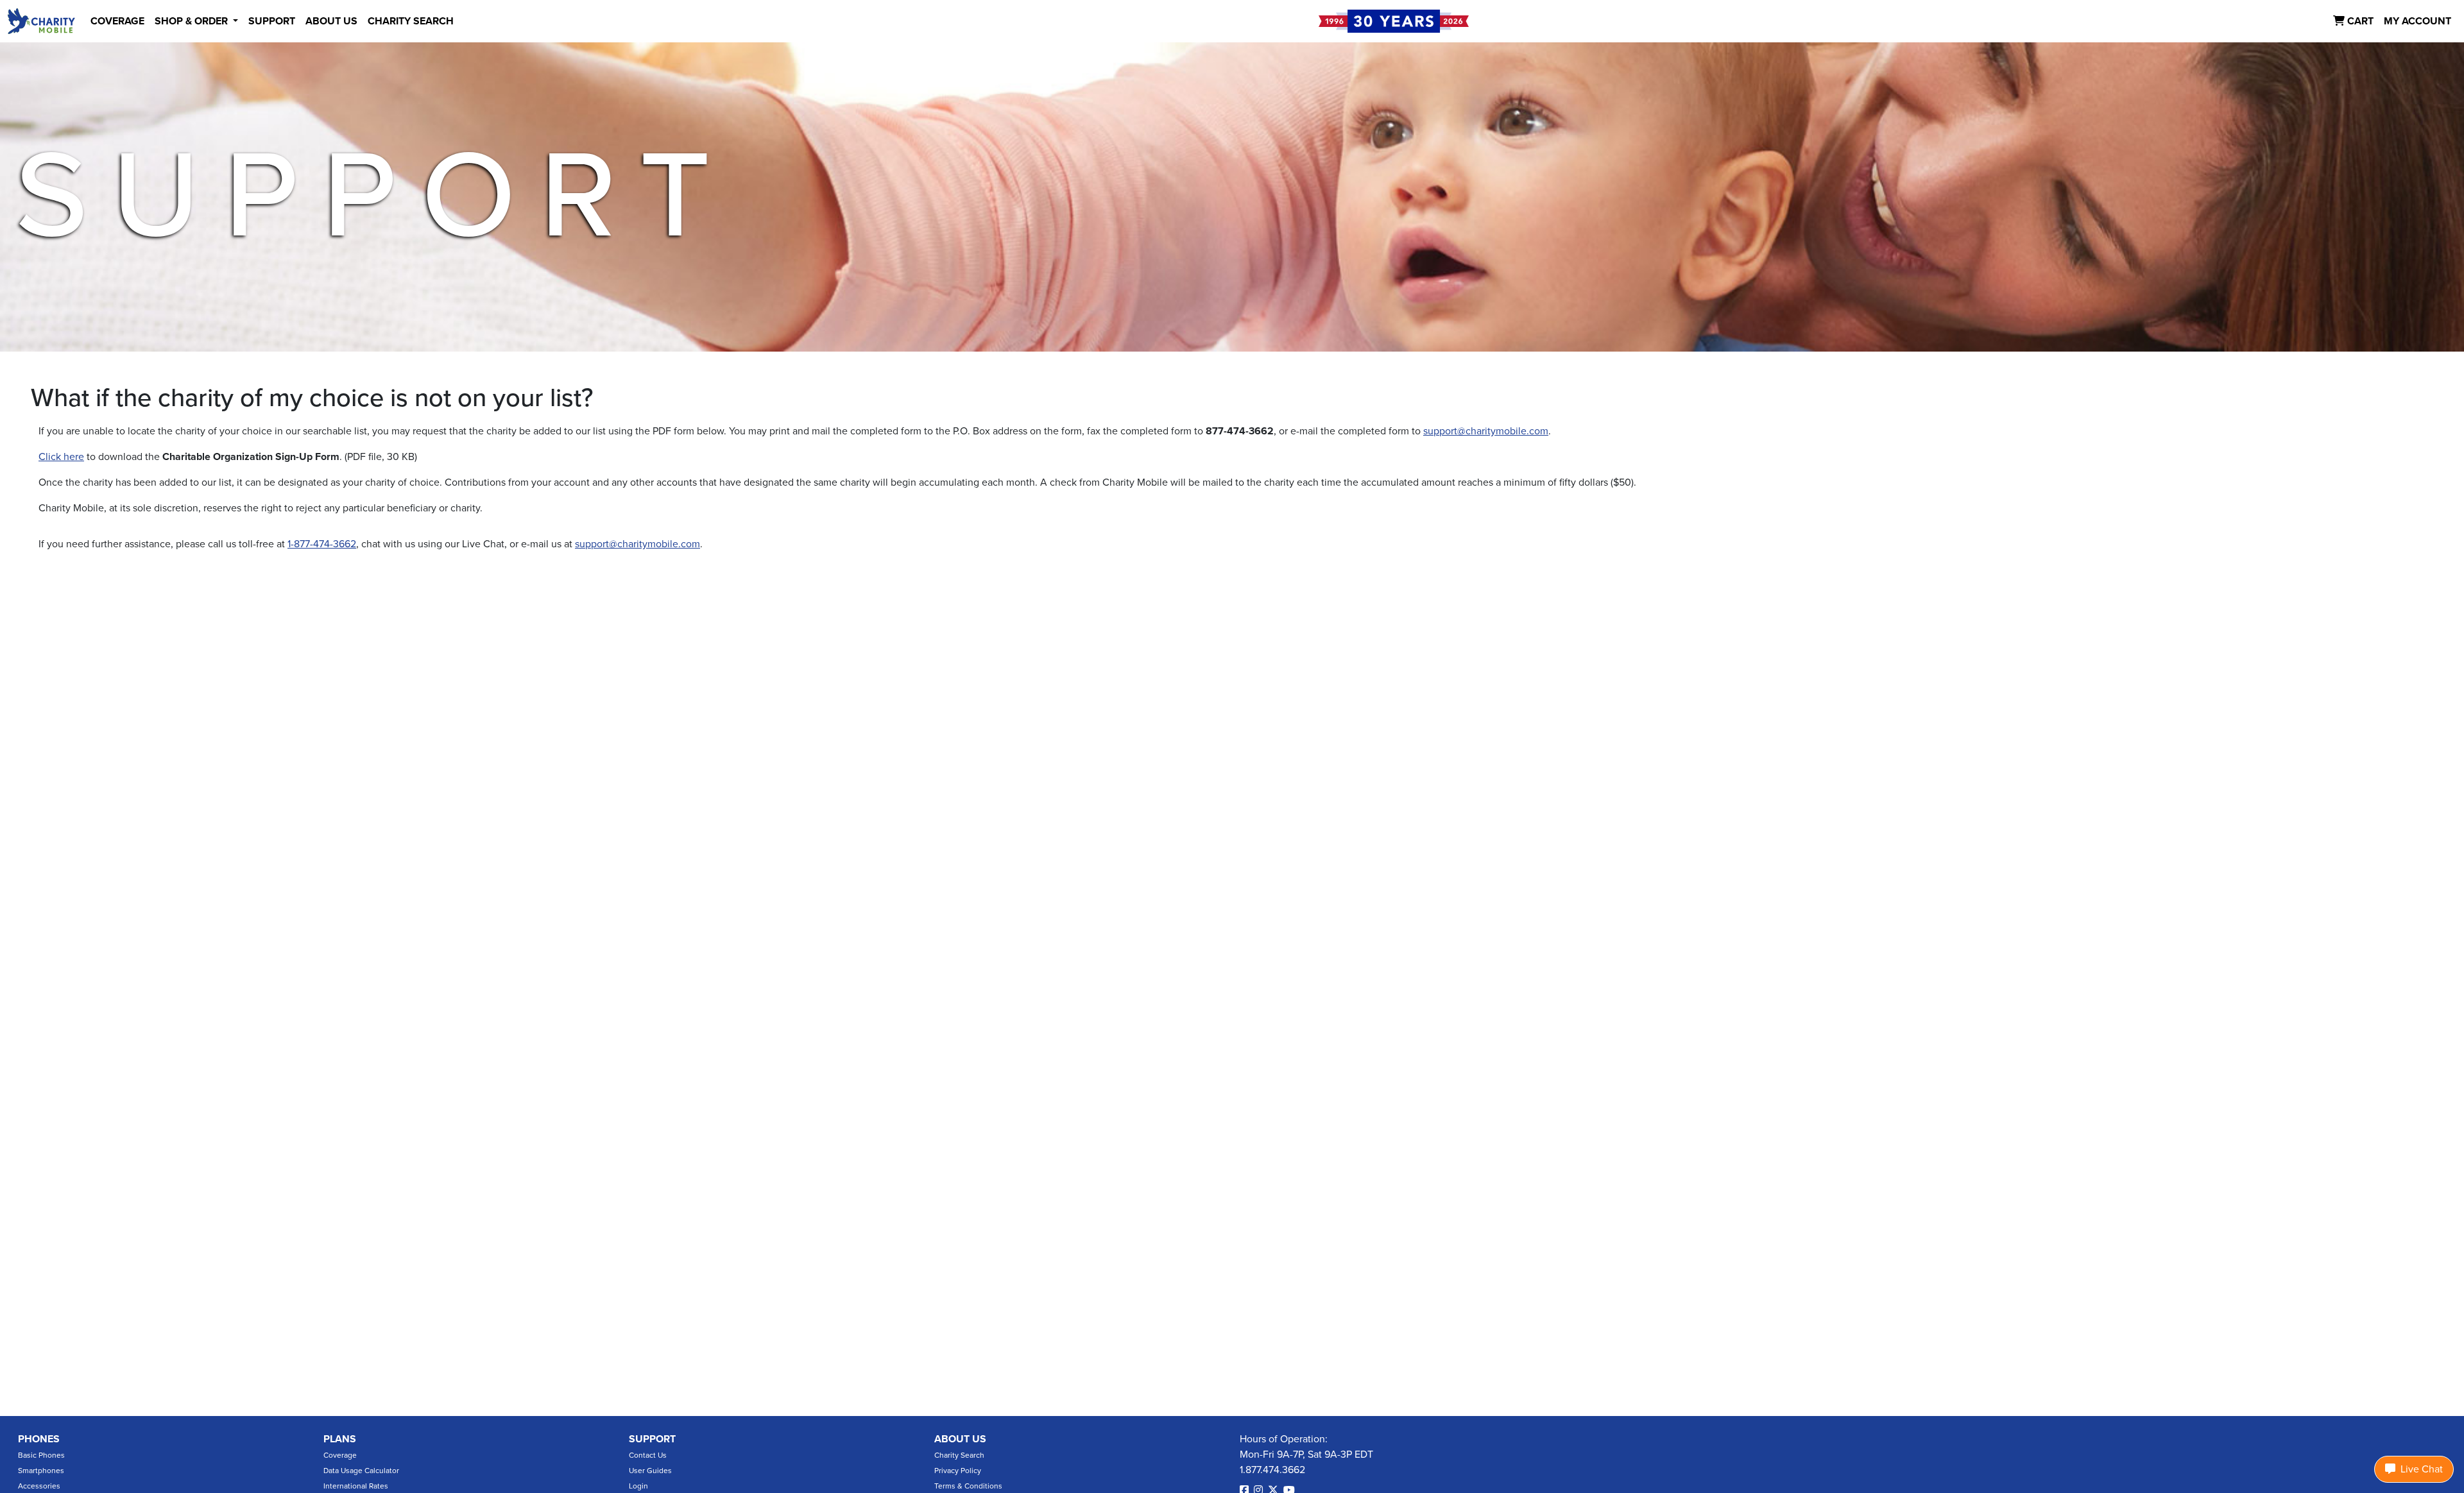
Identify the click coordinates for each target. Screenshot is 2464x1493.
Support (652, 1439)
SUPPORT (272, 21)
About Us (960, 1439)
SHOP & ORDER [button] (193, 21)
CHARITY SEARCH (411, 21)
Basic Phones (41, 1455)
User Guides (650, 1471)
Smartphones (41, 1471)
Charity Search (959, 1455)
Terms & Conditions (968, 1486)
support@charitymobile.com (1486, 431)
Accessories (39, 1486)
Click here (61, 457)
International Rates (356, 1486)
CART (2359, 21)
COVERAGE (117, 21)
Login (638, 1486)
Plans (340, 1439)
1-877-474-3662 (322, 544)
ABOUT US (331, 21)
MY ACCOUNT (2417, 21)
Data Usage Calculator (361, 1471)
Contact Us (648, 1455)
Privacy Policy (958, 1471)
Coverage (340, 1455)
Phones (39, 1439)
